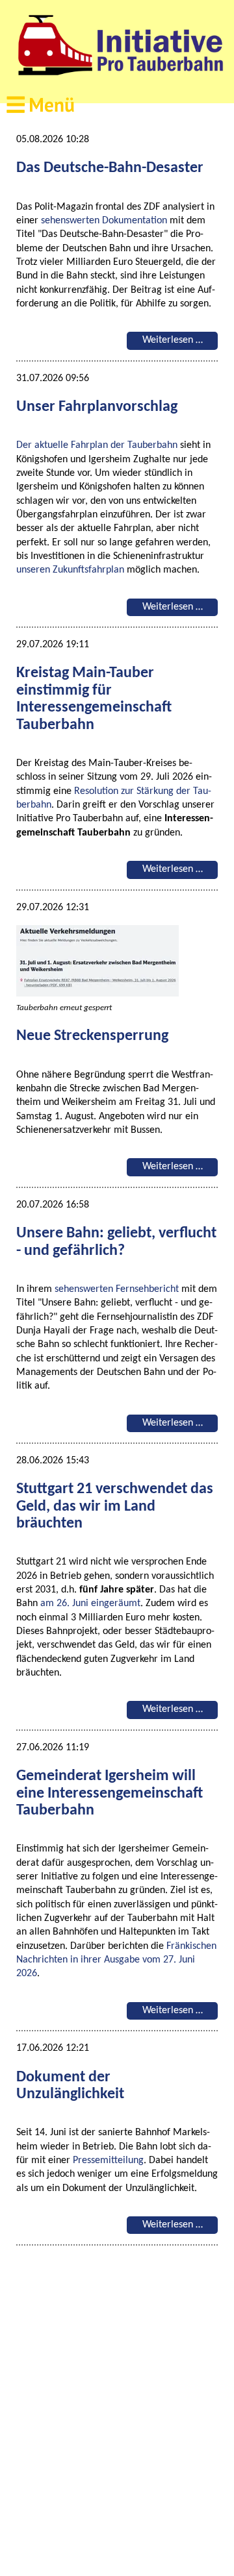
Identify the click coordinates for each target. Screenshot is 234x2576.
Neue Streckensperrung (92, 1036)
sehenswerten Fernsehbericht (117, 1289)
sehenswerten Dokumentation (104, 221)
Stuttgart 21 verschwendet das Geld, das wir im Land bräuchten (115, 1506)
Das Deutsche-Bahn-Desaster (110, 168)
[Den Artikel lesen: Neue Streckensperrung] (103, 994)
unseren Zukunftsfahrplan (70, 570)
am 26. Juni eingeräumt (90, 1604)
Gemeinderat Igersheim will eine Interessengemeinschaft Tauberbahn (110, 1793)
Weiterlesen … (180, 342)
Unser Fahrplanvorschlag (97, 407)
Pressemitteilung (108, 2161)
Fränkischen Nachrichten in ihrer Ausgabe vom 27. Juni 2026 (116, 1960)
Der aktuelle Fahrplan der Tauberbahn (97, 445)
